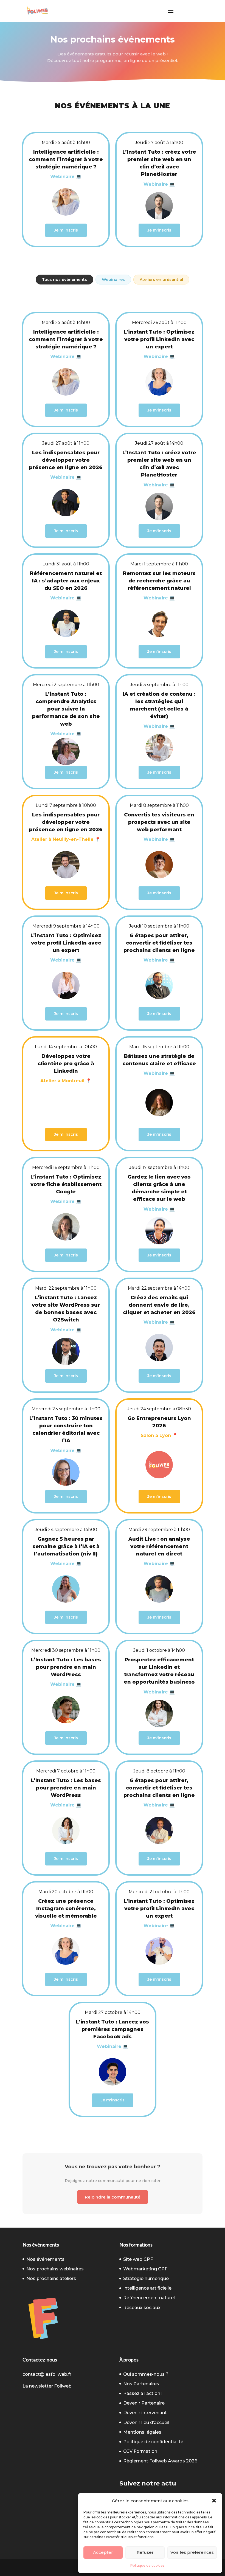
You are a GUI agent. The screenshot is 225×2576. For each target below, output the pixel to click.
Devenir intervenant (145, 2413)
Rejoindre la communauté (113, 2197)
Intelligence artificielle (147, 2288)
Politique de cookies (147, 2565)
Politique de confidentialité (153, 2442)
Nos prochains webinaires (55, 2269)
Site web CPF (138, 2259)
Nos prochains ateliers (51, 2278)
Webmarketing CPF (145, 2269)
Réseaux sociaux (142, 2308)
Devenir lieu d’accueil (146, 2423)
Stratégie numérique (146, 2278)
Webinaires (113, 280)
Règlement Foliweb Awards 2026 (160, 2461)
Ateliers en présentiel (161, 280)
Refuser (145, 2552)
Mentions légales (142, 2432)
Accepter (103, 2552)
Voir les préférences (192, 2552)
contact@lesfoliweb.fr (47, 2374)
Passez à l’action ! (143, 2393)
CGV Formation (140, 2451)
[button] (214, 2501)
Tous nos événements (64, 280)
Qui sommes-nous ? (146, 2374)
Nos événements (45, 2259)
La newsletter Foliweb (47, 2386)
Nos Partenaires (141, 2384)
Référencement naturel (149, 2298)
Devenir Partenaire (144, 2403)
